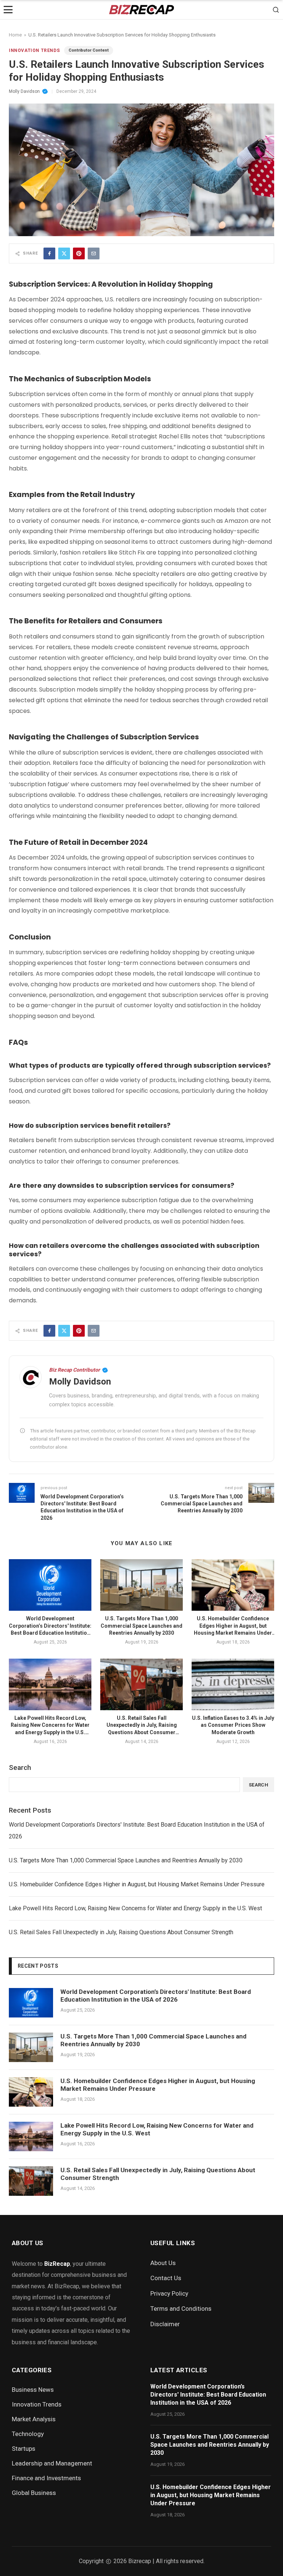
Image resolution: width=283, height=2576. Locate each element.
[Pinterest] (79, 253)
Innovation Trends (34, 50)
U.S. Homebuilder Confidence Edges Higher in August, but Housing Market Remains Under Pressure (137, 1884)
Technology (28, 2434)
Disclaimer (165, 2324)
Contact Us (166, 2278)
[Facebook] (49, 253)
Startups (24, 2449)
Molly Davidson (24, 91)
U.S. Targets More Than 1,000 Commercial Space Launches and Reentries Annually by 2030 (141, 1626)
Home (15, 35)
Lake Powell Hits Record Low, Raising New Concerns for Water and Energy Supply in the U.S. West (135, 1908)
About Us (163, 2263)
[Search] (276, 10)
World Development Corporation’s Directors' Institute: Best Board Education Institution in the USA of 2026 (137, 1830)
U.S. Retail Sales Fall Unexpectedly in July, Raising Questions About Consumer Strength (121, 1932)
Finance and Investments (46, 2478)
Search (20, 1767)
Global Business (34, 2493)
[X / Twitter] (64, 253)
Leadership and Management (52, 2463)
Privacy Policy (169, 2293)
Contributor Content (89, 50)
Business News (33, 2390)
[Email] (94, 253)
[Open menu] (8, 10)
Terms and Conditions (181, 2309)
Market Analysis (34, 2419)
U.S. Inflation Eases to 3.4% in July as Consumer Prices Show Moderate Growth (233, 1725)
